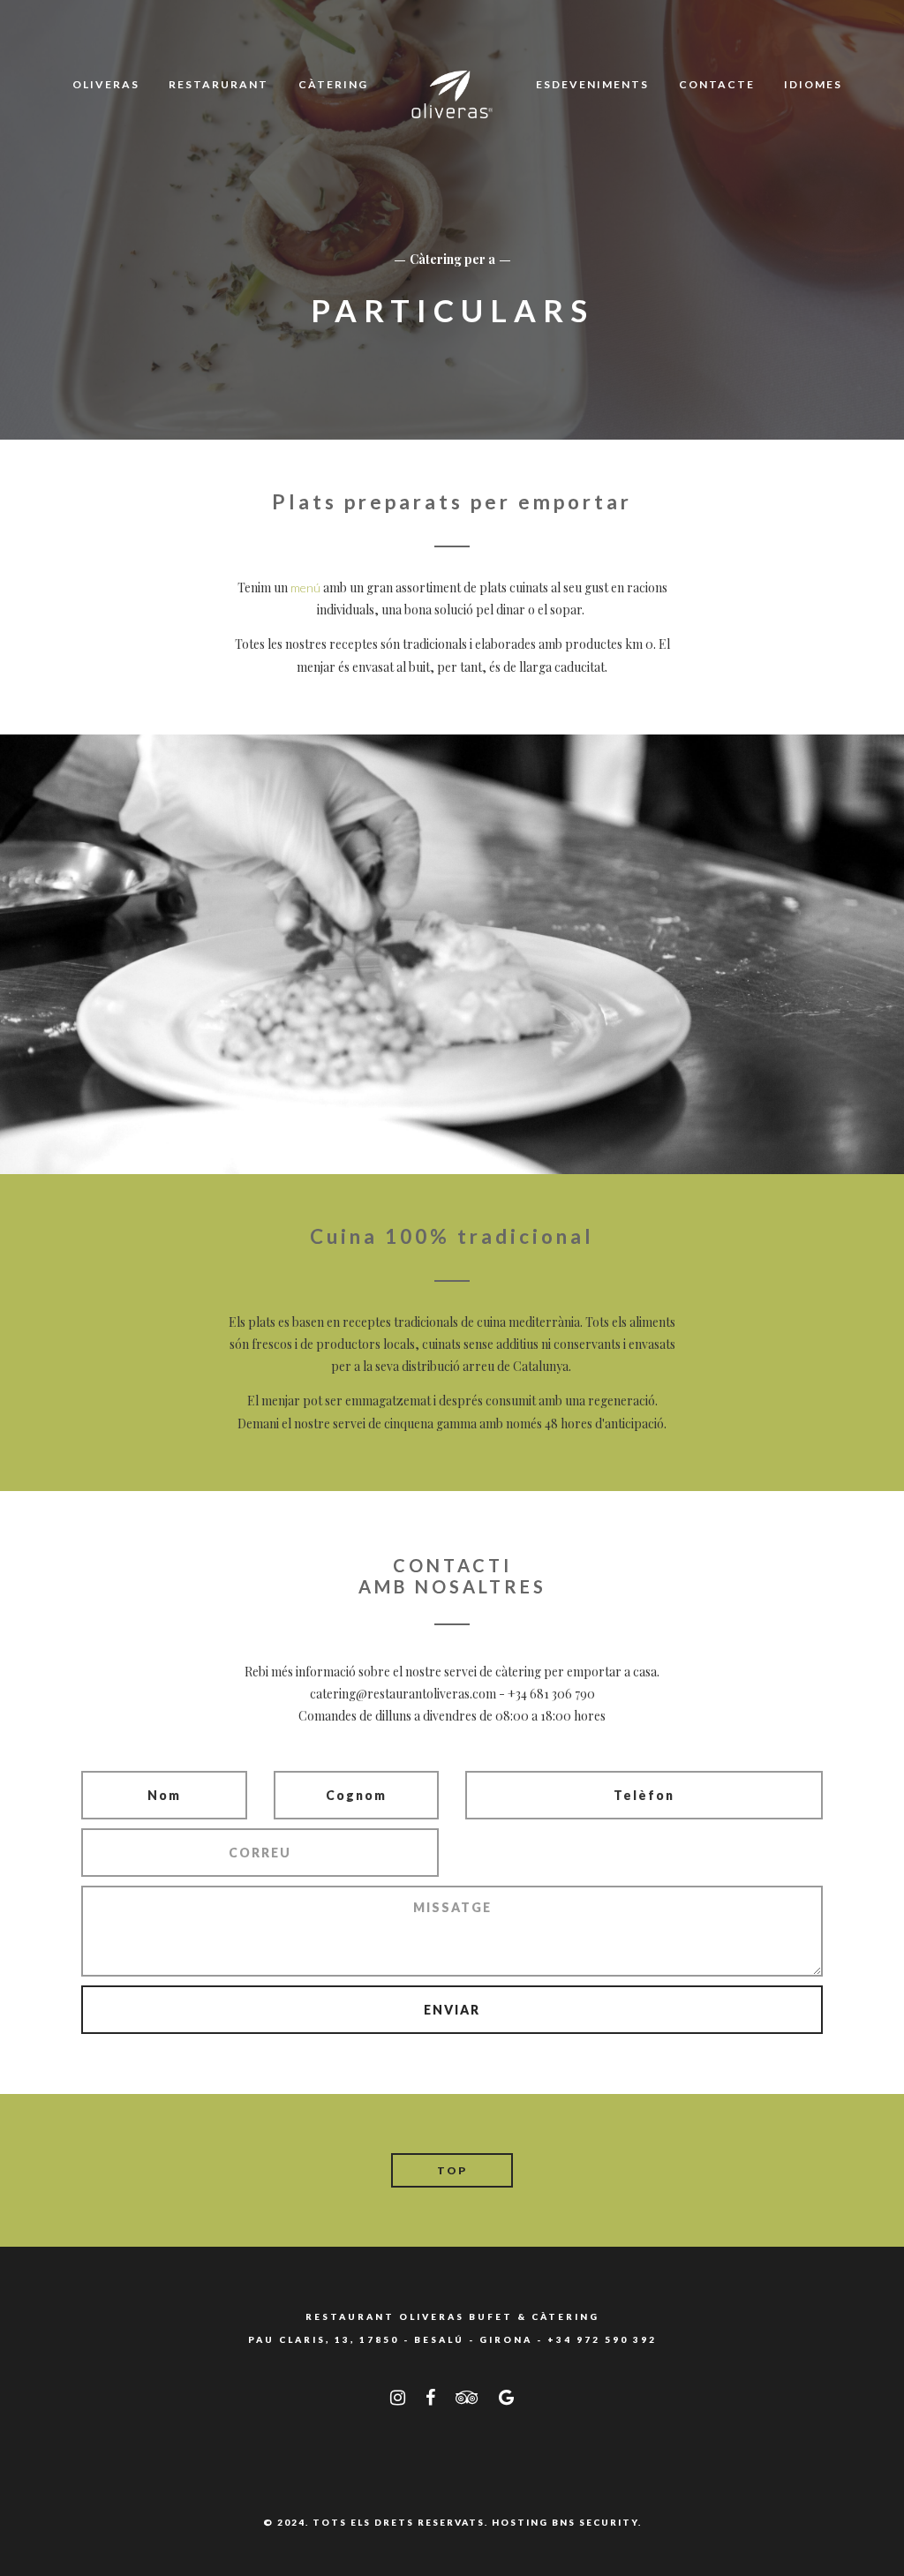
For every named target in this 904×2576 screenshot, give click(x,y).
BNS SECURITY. (597, 2522)
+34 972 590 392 (602, 2339)
